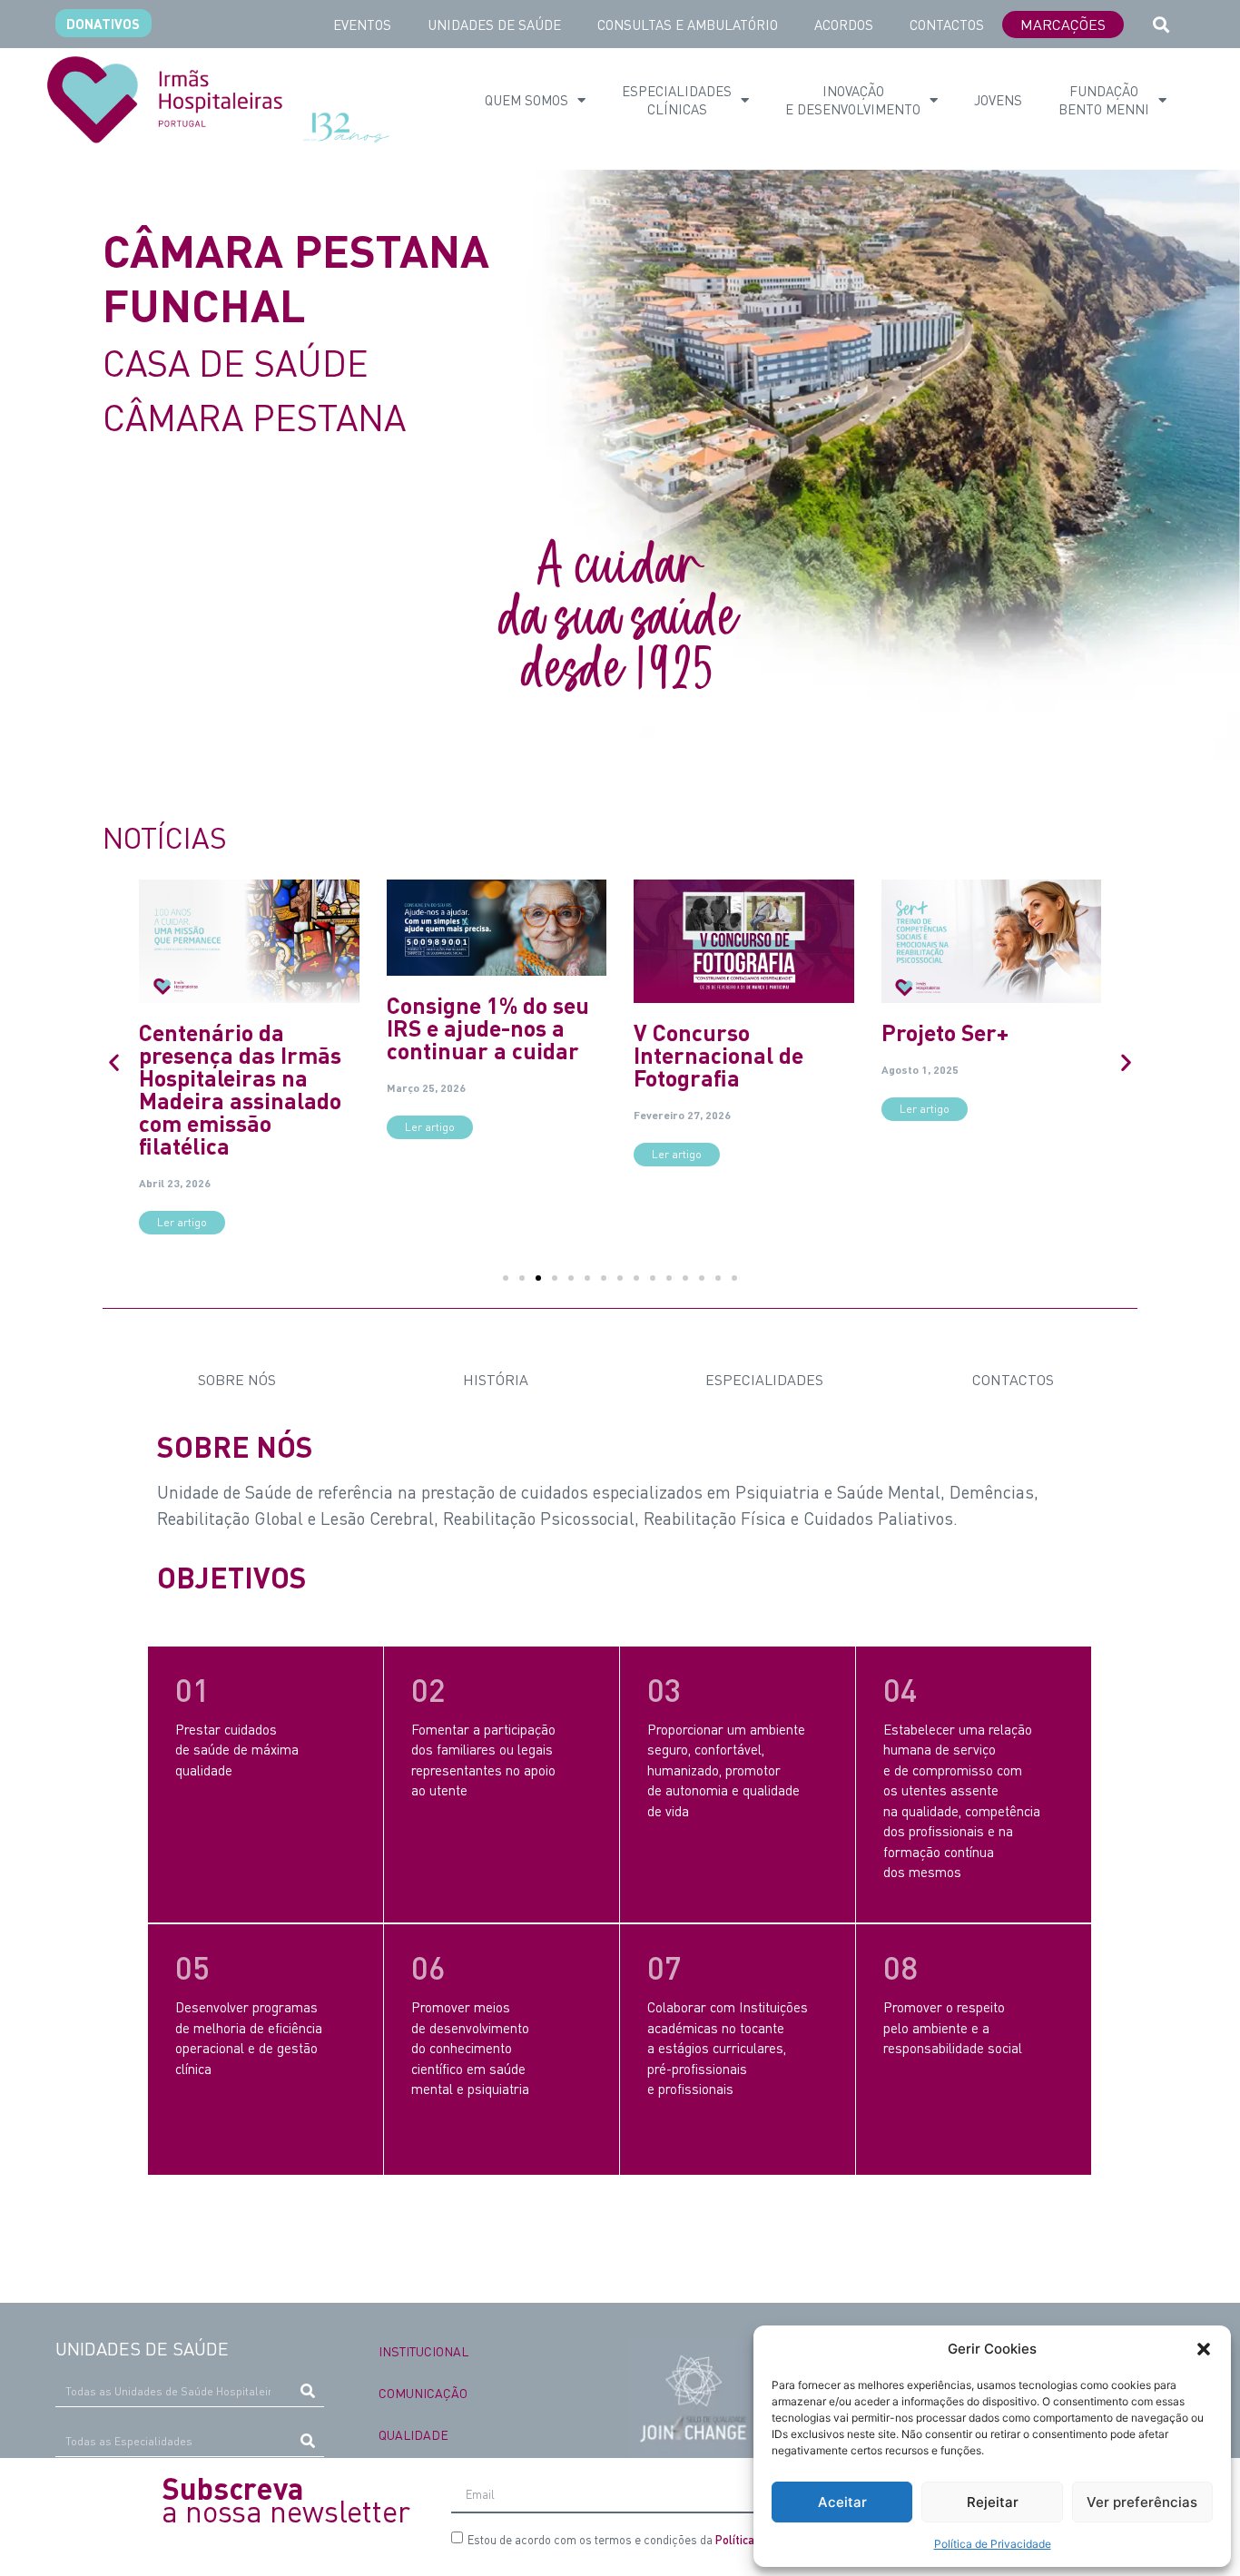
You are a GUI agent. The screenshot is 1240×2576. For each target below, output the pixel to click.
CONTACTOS (947, 25)
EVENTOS (362, 25)
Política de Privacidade (993, 2544)
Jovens (998, 100)
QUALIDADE (413, 2434)
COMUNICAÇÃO (423, 2393)
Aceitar (842, 2502)
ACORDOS (844, 25)
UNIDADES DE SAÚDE (494, 25)
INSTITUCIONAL (423, 2351)
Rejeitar (993, 2502)
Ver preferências (1142, 2502)
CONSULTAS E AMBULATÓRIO (688, 25)
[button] (1204, 2349)
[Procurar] (308, 2391)
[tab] (232, 1380)
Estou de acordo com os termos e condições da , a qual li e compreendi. (711, 2539)
